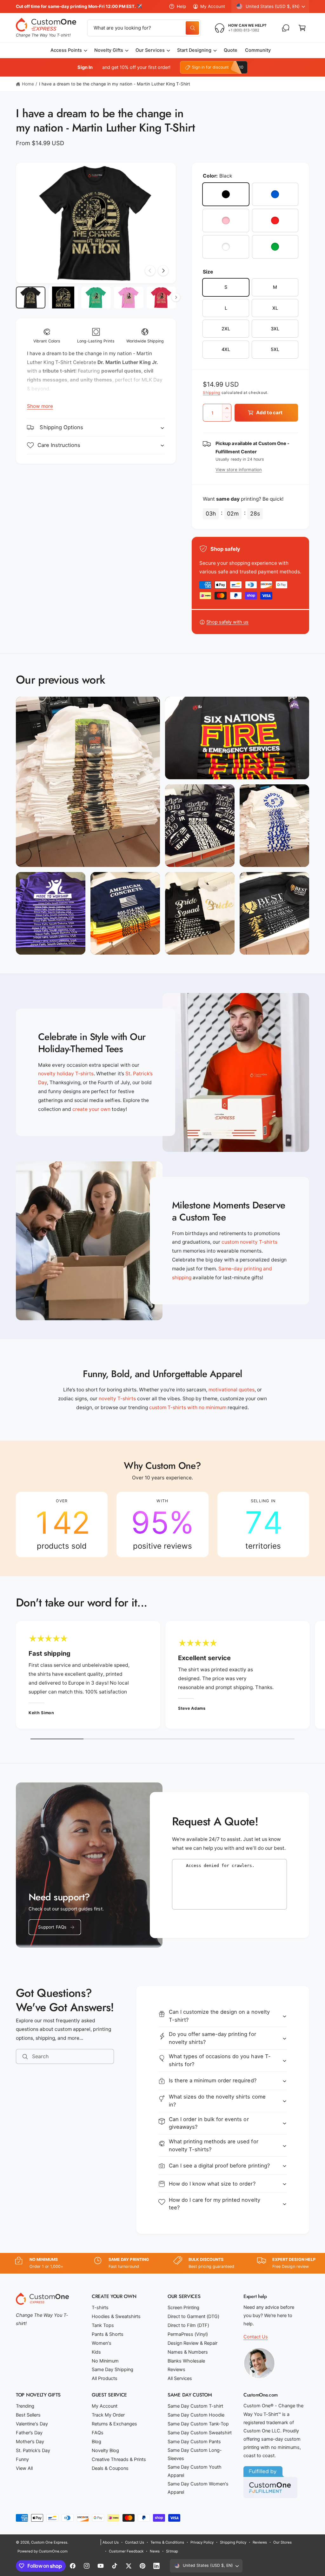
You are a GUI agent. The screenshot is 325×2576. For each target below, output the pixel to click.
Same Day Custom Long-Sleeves (195, 2454)
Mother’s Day (30, 2442)
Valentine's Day (32, 2424)
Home (28, 84)
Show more (40, 406)
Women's (102, 2343)
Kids (96, 2352)
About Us (111, 2542)
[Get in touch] (286, 28)
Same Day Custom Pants (194, 2442)
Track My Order (108, 2415)
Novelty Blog (105, 2451)
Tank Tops (103, 2325)
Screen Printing (183, 2308)
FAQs (98, 2433)
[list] (162, 1525)
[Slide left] (150, 271)
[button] (302, 28)
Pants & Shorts (108, 2334)
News (155, 2551)
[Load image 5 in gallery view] (161, 298)
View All (24, 2468)
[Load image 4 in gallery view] (129, 298)
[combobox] (144, 28)
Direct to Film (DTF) (188, 2325)
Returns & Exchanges (114, 2424)
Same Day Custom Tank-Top (198, 2424)
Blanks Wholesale (186, 2361)
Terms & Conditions (167, 2542)
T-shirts (100, 2308)
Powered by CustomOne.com (43, 2551)
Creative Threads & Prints (119, 2459)
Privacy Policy (202, 2542)
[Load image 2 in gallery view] (63, 298)
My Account (213, 6)
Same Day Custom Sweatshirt (200, 2433)
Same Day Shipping (113, 2370)
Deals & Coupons (110, 2468)
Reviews (176, 2370)
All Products (105, 2378)
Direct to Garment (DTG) (193, 2316)
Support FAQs (52, 1927)
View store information (239, 470)
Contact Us (256, 2337)
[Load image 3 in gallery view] (96, 298)
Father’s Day (29, 2433)
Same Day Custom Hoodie (196, 2415)
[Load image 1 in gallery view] (31, 298)
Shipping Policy (233, 2542)
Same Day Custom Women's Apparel (198, 2488)
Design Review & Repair (192, 2343)
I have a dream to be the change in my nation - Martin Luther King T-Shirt (115, 84)
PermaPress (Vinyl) (188, 2334)
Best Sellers (28, 2415)
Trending (25, 2406)
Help (181, 6)
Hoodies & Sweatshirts (116, 2316)
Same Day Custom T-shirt (195, 2406)
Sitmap (172, 2551)
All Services (180, 2378)
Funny (22, 2459)
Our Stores (282, 2542)
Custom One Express (49, 2542)
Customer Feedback (126, 2551)
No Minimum (105, 2361)
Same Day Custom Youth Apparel (195, 2471)
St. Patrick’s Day (33, 2451)
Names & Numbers (188, 2352)
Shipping (212, 392)
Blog (96, 2442)
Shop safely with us (227, 622)
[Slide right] (163, 271)
